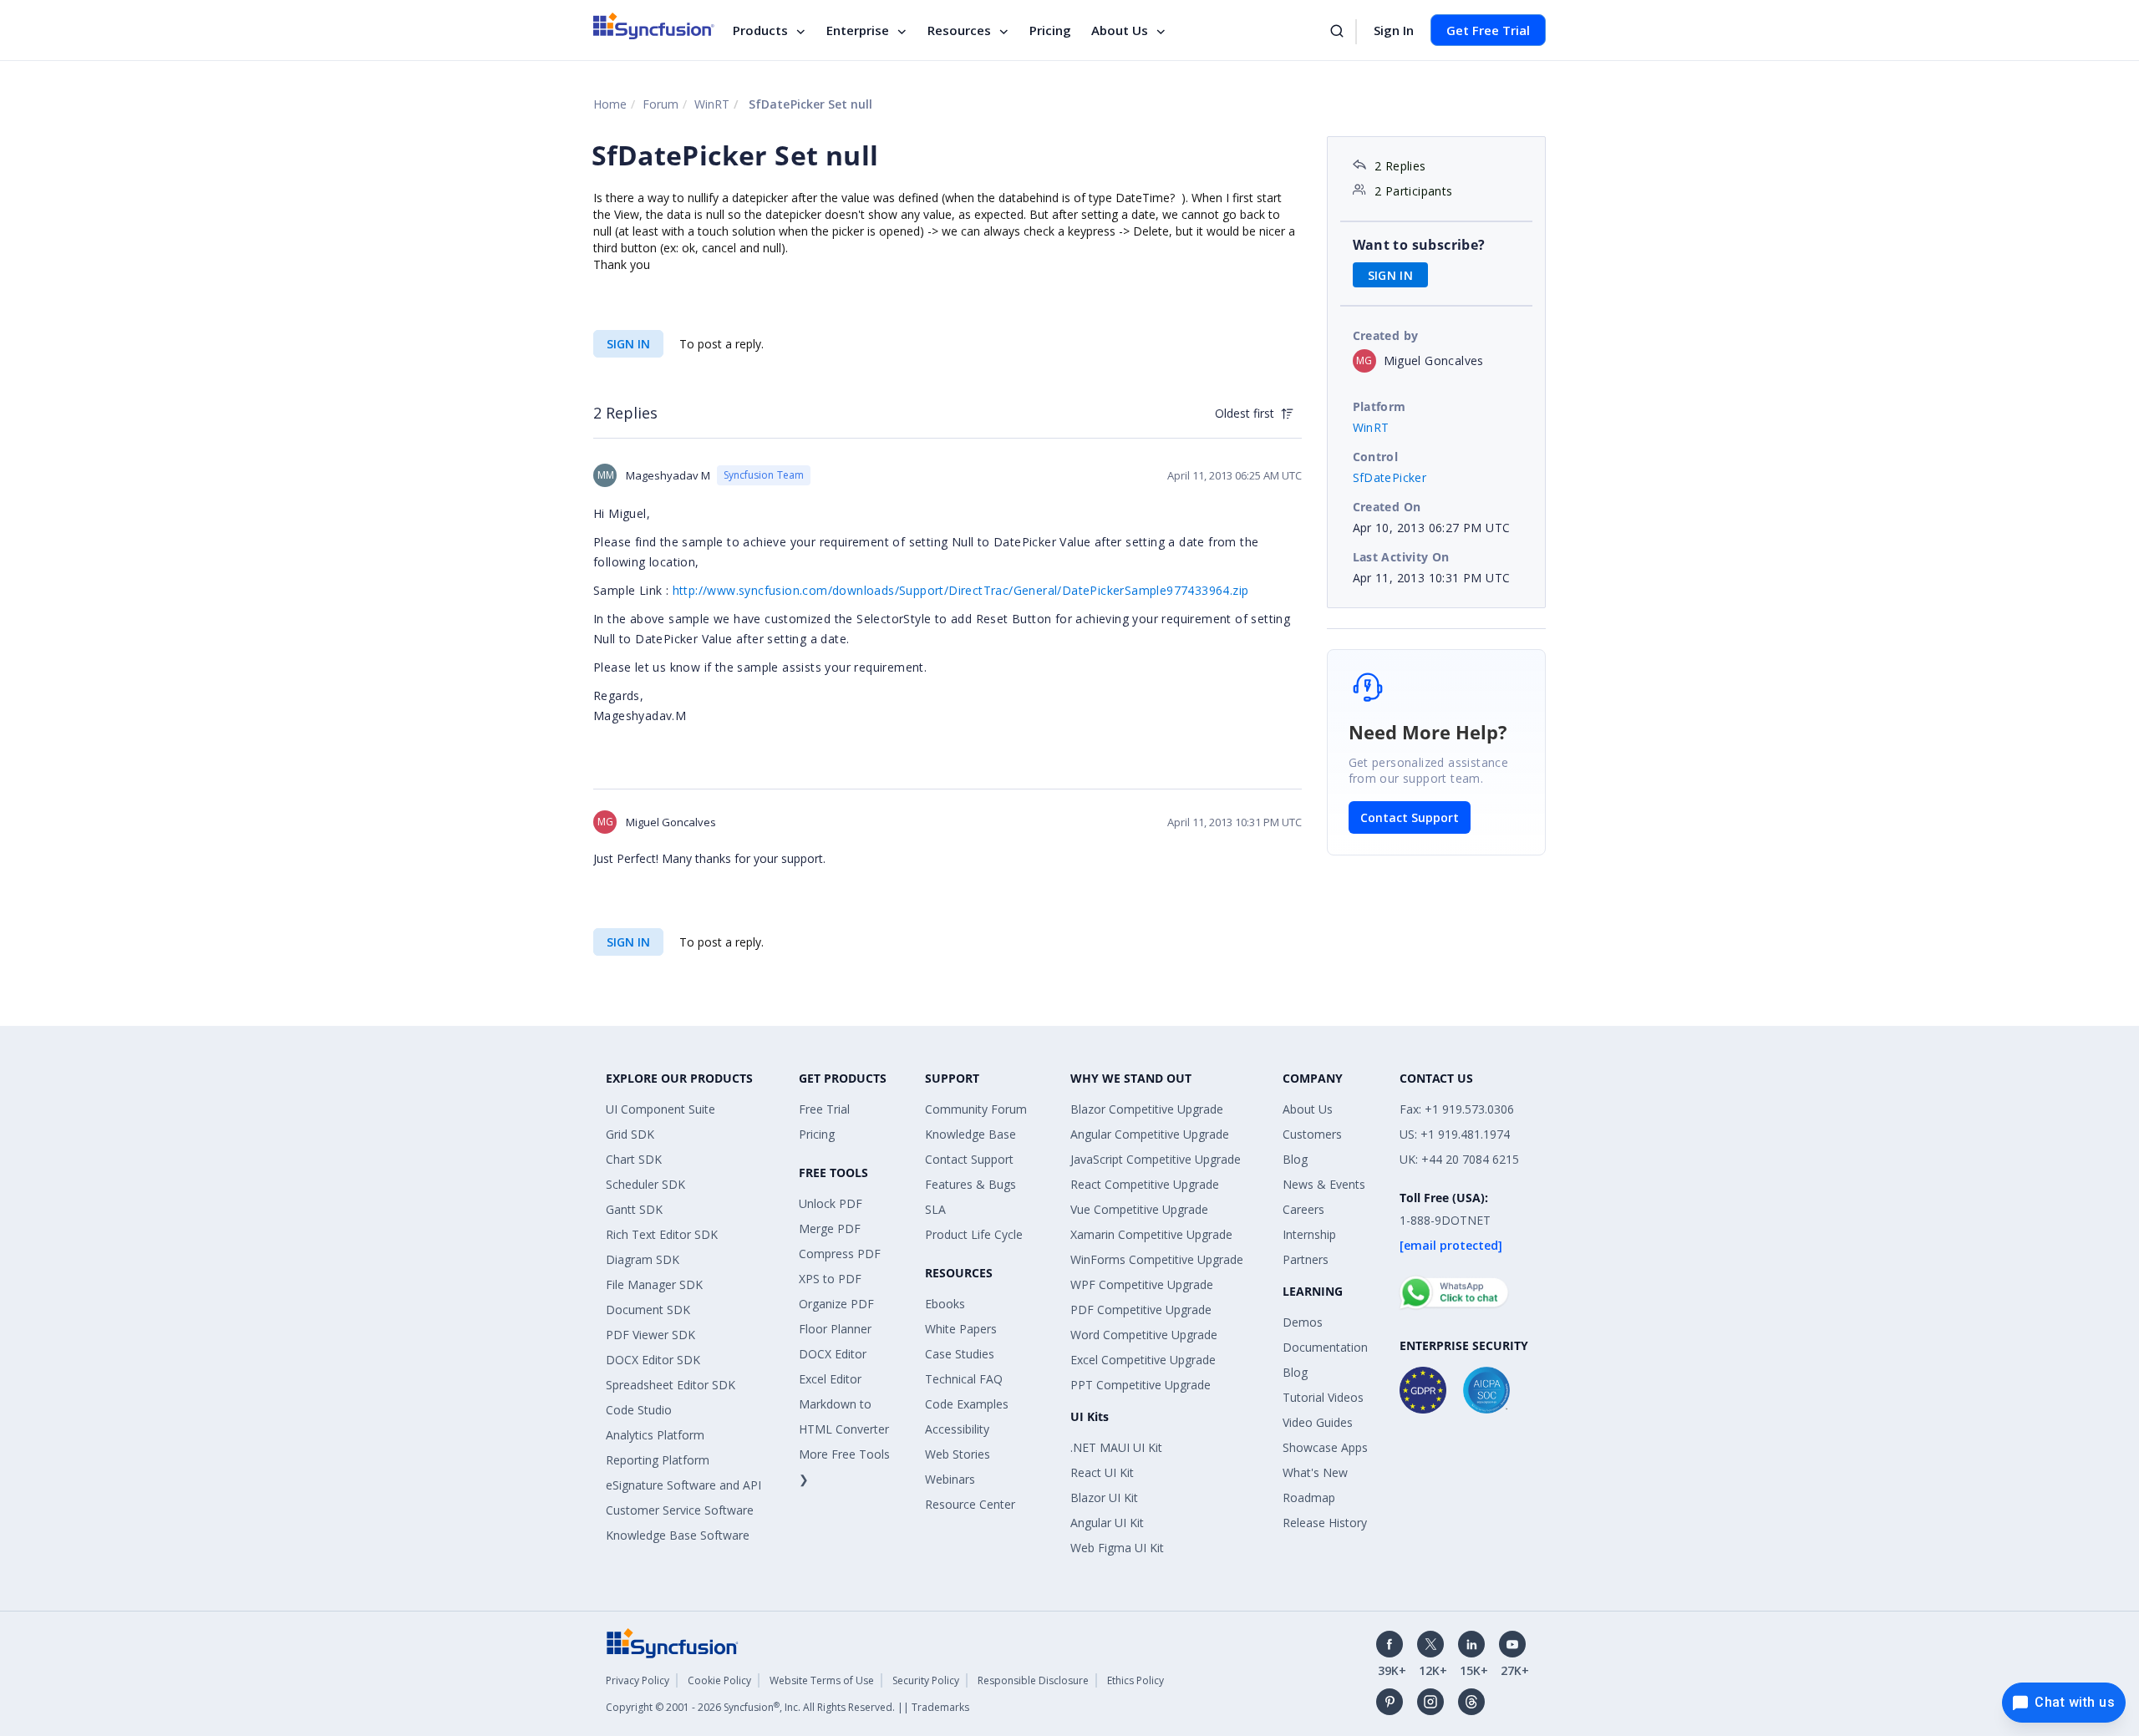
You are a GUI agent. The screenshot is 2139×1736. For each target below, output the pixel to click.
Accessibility (957, 1429)
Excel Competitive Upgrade (1143, 1360)
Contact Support (1410, 817)
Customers (1312, 1134)
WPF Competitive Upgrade (1142, 1284)
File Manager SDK (654, 1284)
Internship (1309, 1234)
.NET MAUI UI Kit (1116, 1447)
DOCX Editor (833, 1354)
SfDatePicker (1390, 477)
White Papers (961, 1329)
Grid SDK (630, 1134)
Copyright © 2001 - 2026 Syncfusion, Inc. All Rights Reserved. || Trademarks (788, 1707)
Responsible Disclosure (1033, 1680)
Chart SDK (634, 1159)
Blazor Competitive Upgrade (1147, 1109)
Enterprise (858, 30)
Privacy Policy (638, 1680)
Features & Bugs (970, 1184)
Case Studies (960, 1354)
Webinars (950, 1479)
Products (760, 30)
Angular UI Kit (1107, 1523)
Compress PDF (840, 1254)
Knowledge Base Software (678, 1535)
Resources (959, 30)
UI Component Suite (660, 1109)
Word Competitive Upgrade (1144, 1335)
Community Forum (976, 1109)
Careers (1303, 1209)
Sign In (1394, 30)
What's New (1315, 1472)
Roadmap (1309, 1497)
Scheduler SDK (645, 1184)
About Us (1120, 30)
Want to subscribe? (1419, 245)
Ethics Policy (1136, 1680)
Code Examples (967, 1404)
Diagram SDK (643, 1259)
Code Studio (639, 1410)
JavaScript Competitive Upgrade (1156, 1159)
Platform (1379, 406)
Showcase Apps (1325, 1447)
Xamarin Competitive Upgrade (1151, 1234)
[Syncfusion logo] (654, 26)
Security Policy (926, 1680)
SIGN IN (628, 344)
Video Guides (1318, 1422)
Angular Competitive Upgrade (1150, 1134)
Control (1376, 457)
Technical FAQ (964, 1379)
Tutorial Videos (1323, 1397)
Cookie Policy (719, 1680)
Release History (1325, 1523)
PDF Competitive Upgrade (1141, 1310)
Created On (1387, 507)
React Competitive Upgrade (1145, 1184)
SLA (935, 1209)
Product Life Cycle (974, 1234)
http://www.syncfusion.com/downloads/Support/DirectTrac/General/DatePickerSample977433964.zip (961, 590)
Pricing (1050, 30)
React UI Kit (1102, 1472)
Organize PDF (836, 1304)
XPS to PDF (830, 1279)
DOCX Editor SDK (653, 1360)
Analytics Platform (655, 1435)
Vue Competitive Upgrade (1139, 1209)
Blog (1295, 1159)
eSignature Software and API (683, 1485)
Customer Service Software (680, 1510)
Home (610, 104)
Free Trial (824, 1109)
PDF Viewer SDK (650, 1335)
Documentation (1325, 1347)
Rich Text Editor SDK (662, 1234)
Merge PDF (830, 1228)
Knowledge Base (970, 1134)
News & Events (1324, 1184)
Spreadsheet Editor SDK (671, 1385)
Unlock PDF (831, 1203)
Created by (1386, 335)
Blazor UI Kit (1104, 1497)
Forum (660, 104)
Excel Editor (830, 1379)
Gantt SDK (634, 1209)
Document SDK (648, 1310)
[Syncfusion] (673, 1642)
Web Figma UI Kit (1117, 1548)
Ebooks (945, 1304)
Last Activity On (1401, 557)
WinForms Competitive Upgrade (1157, 1259)
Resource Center (970, 1504)
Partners (1306, 1259)
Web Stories (958, 1454)
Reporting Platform (658, 1460)
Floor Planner (835, 1329)
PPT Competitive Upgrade (1141, 1385)
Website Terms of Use (822, 1680)
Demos (1303, 1322)
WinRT (712, 104)
